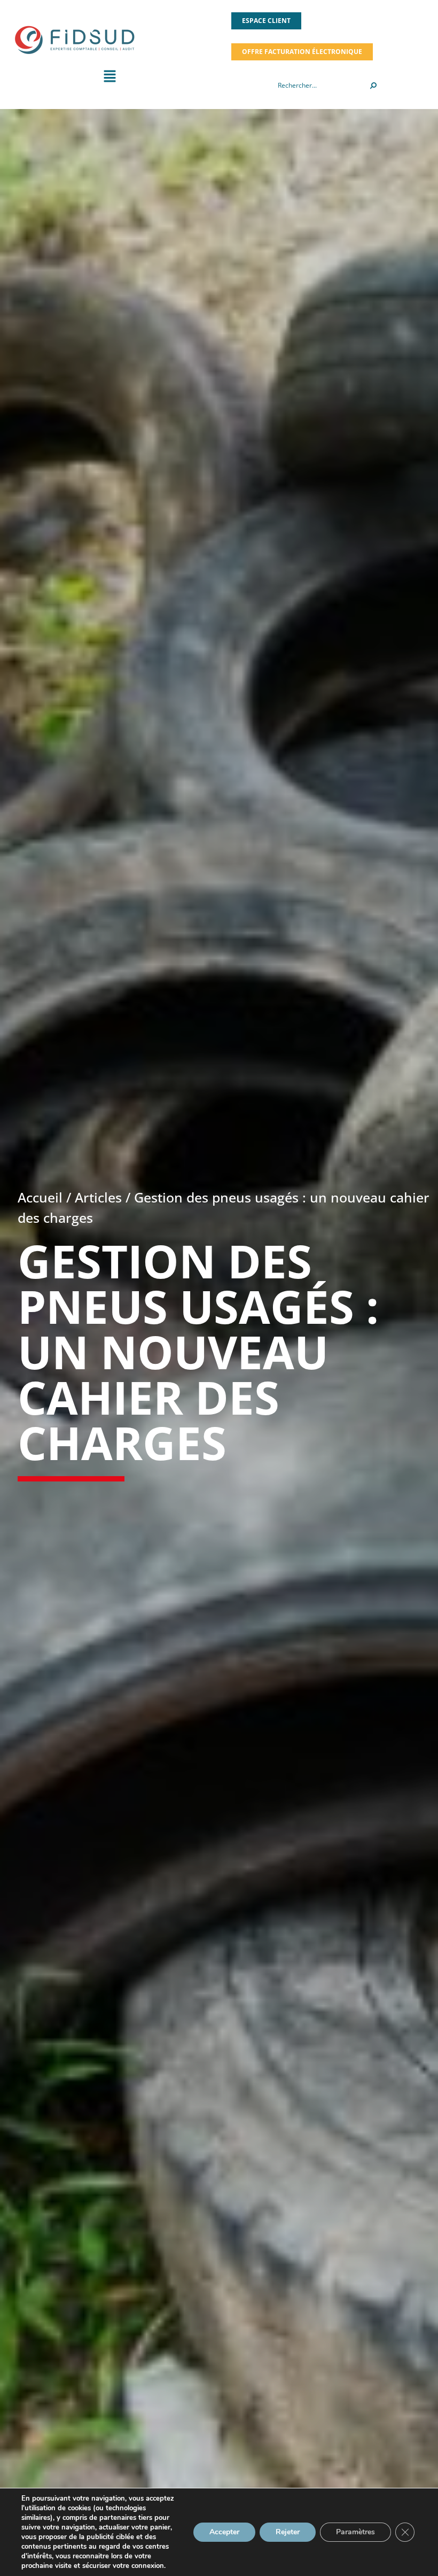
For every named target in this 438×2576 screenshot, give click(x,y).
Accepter (224, 2532)
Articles (98, 1197)
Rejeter (288, 2532)
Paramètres (355, 2532)
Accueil (40, 1197)
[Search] (373, 86)
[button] (109, 79)
